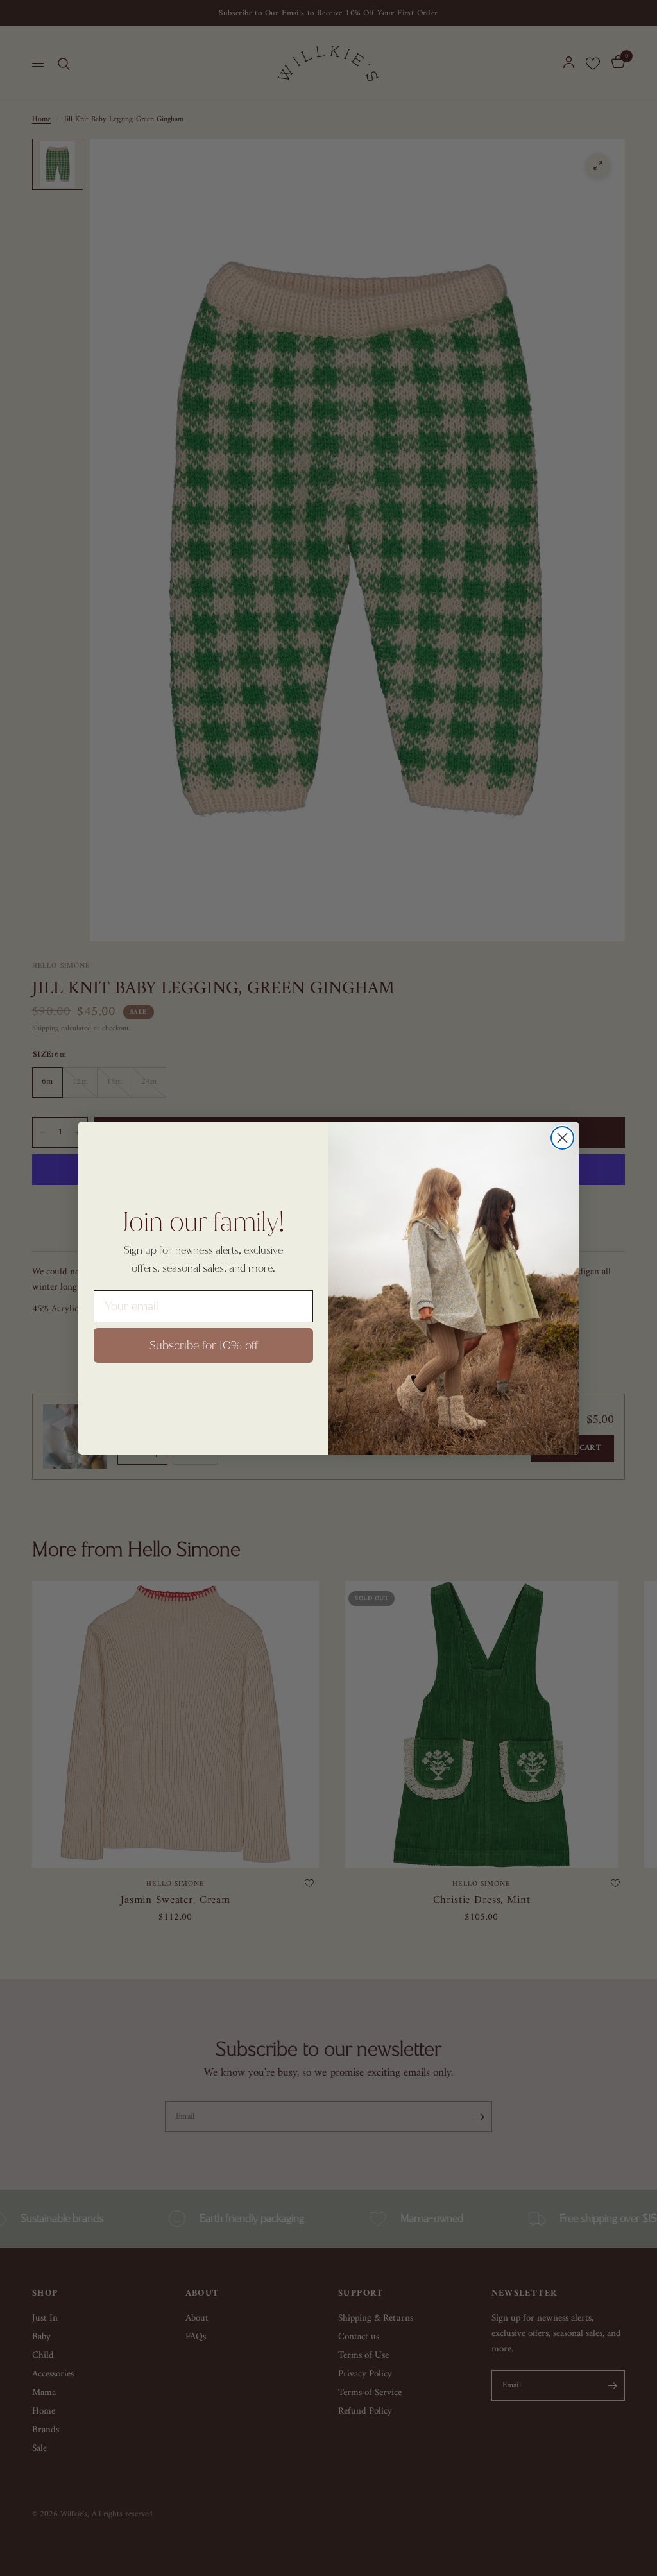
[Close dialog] (562, 1138)
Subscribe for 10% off (204, 1345)
